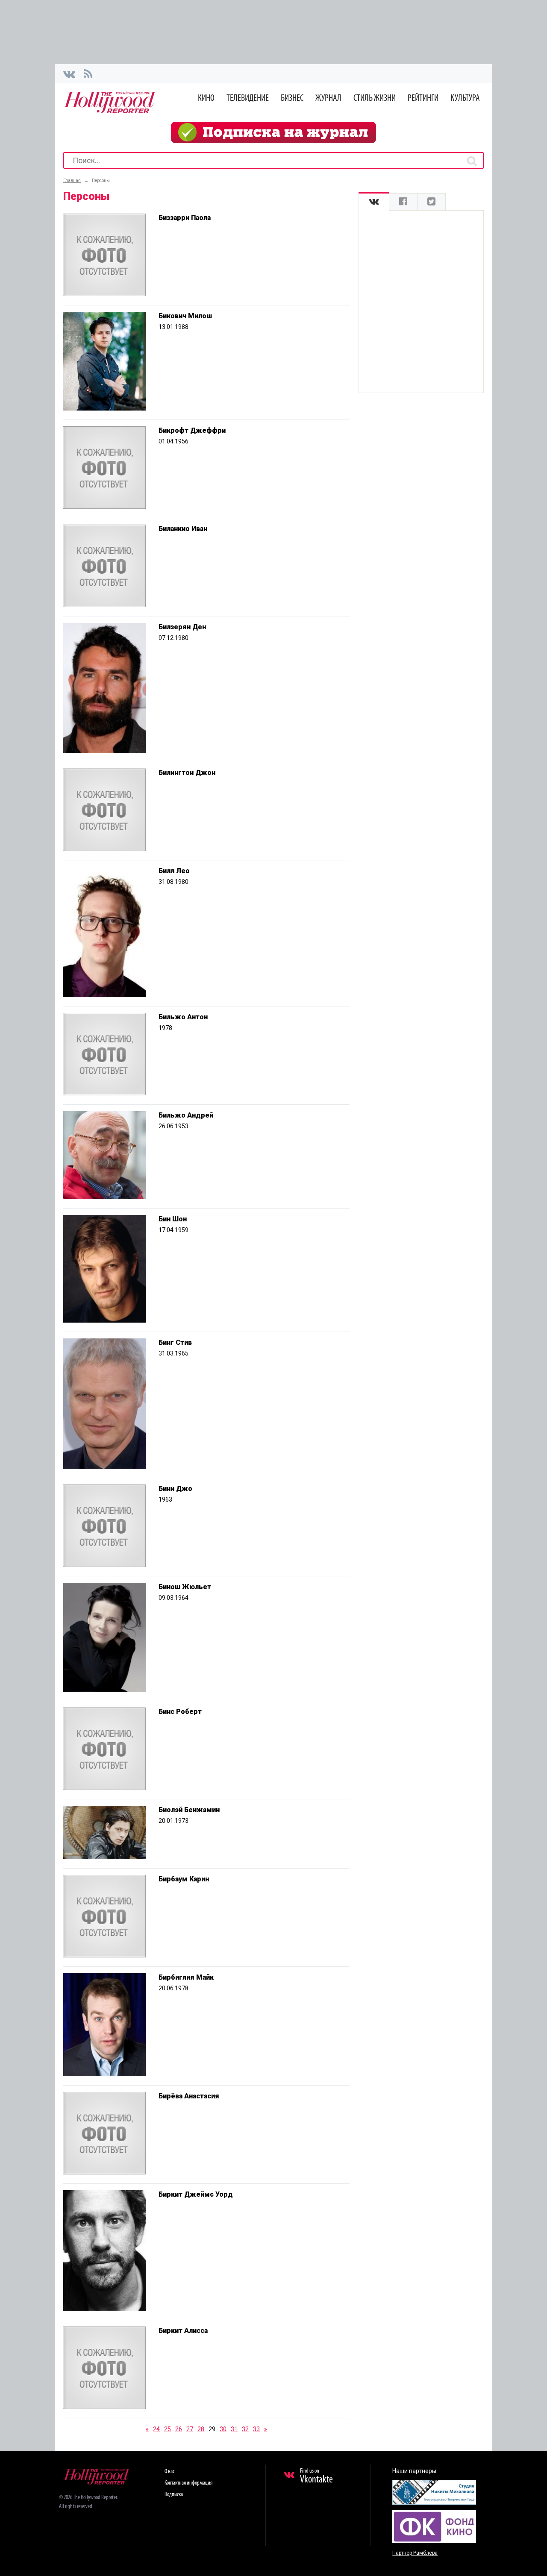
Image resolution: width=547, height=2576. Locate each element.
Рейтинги (423, 98)
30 (223, 2429)
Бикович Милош (185, 316)
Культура (465, 98)
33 (256, 2429)
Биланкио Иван (183, 529)
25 (168, 2429)
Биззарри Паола (185, 218)
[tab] (374, 202)
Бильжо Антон (183, 1017)
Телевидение (248, 98)
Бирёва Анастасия (189, 2096)
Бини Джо (175, 1489)
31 (234, 2429)
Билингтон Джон (187, 773)
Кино (206, 98)
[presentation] (374, 202)
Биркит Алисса (183, 2331)
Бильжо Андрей (186, 1115)
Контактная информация (188, 2483)
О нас (169, 2472)
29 (212, 2429)
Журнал (328, 98)
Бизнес (292, 98)
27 (190, 2429)
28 (201, 2429)
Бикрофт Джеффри (192, 430)
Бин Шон (173, 1219)
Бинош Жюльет (185, 1587)
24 (156, 2429)
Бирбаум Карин (184, 1879)
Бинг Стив (175, 1342)
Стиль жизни (375, 98)
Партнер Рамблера (415, 2553)
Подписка (174, 2495)
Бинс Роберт (180, 1712)
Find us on (316, 2476)
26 (179, 2429)
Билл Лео (174, 871)
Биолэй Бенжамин (189, 1810)
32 (245, 2429)
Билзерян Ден (182, 627)
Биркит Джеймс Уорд (196, 2194)
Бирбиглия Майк (186, 1977)
